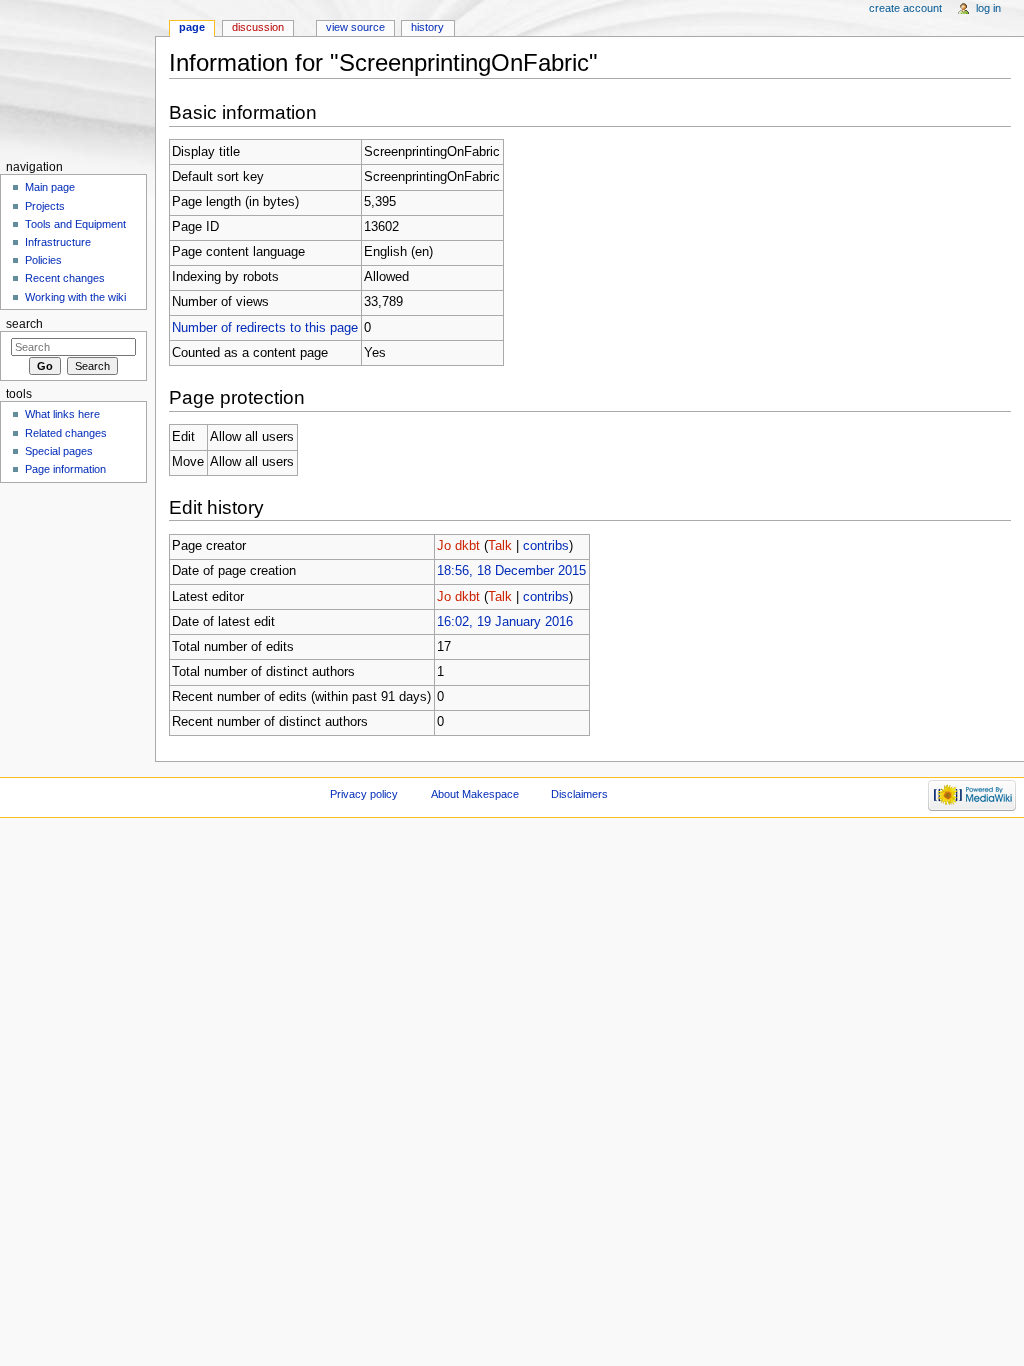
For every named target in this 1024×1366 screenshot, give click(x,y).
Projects (45, 206)
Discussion (258, 27)
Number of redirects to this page (265, 328)
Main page (50, 187)
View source (355, 27)
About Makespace (475, 794)
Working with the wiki (75, 297)
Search (24, 324)
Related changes (66, 433)
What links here (62, 414)
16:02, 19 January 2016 (505, 622)
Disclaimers (579, 794)
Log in (988, 8)
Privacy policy (364, 794)
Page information (65, 469)
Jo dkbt (458, 546)
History (427, 27)
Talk (500, 546)
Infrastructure (58, 242)
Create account (905, 8)
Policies (43, 260)
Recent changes (65, 278)
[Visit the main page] (77, 77)
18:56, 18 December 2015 (511, 571)
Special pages (59, 451)
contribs (546, 546)
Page (192, 27)
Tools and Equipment (75, 224)
